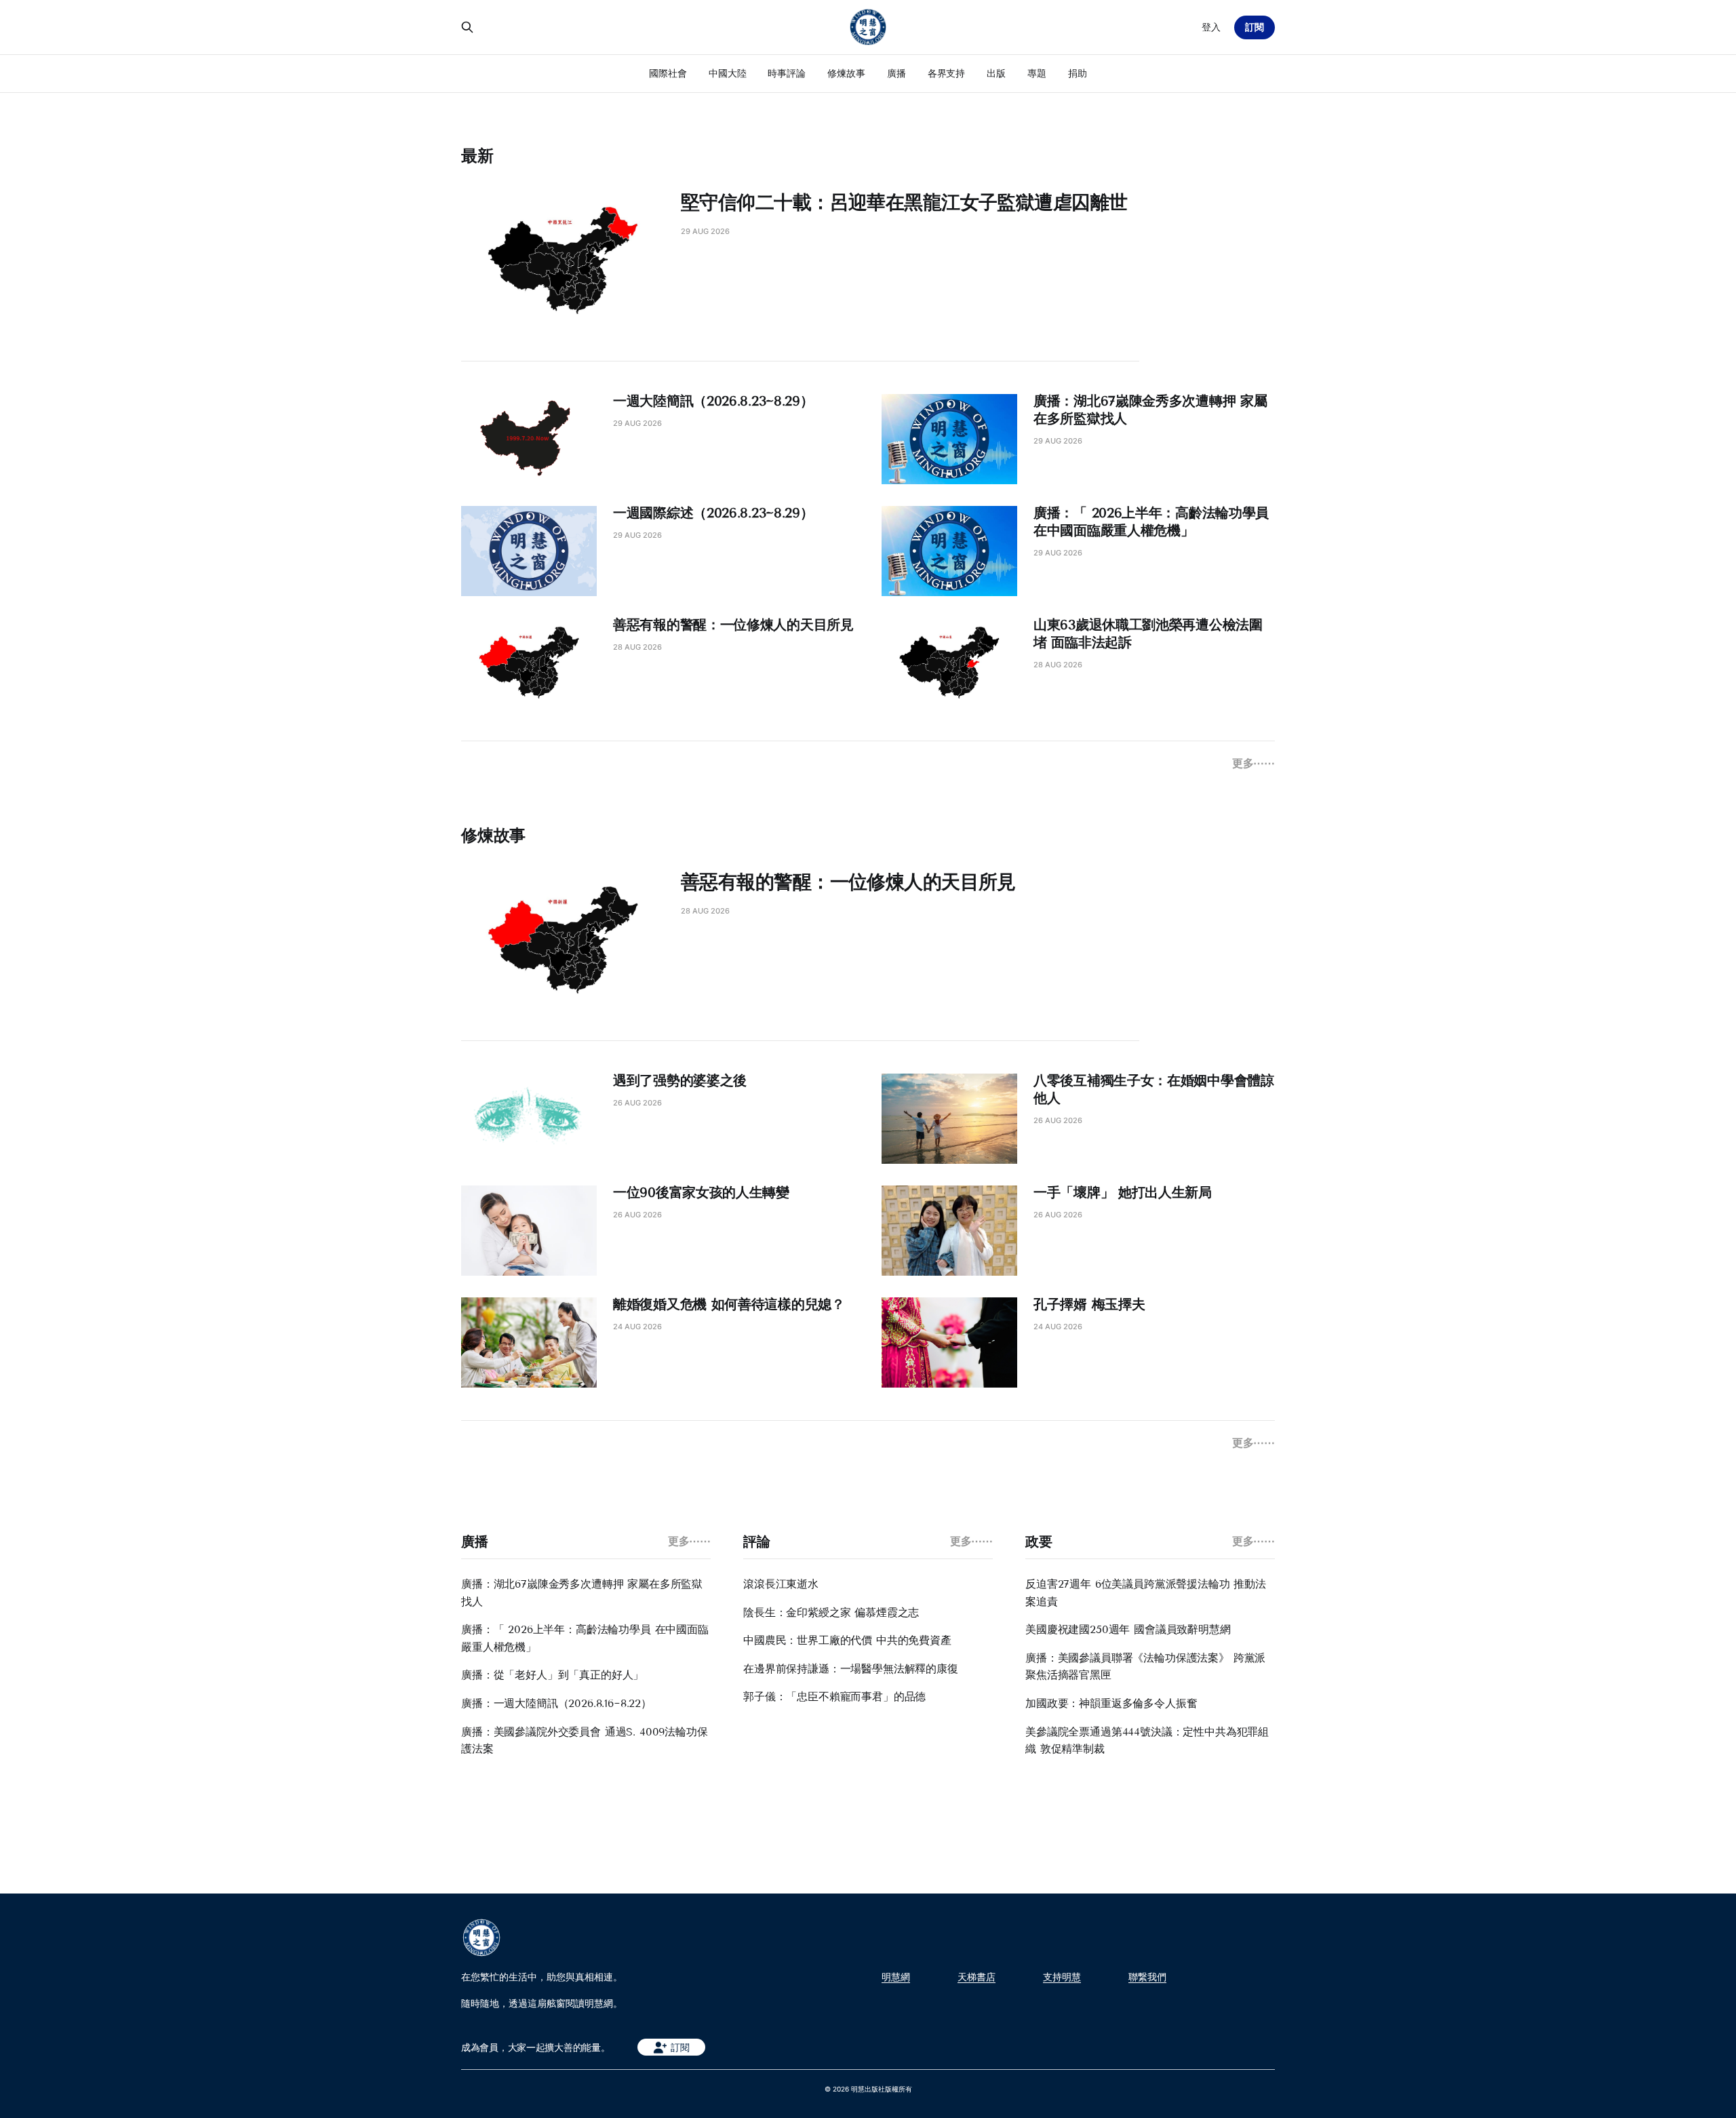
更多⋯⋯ (1254, 763)
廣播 (896, 73)
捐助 (1078, 73)
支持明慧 (1062, 1977)
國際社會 (668, 73)
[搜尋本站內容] (467, 27)
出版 (996, 73)
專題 (1037, 73)
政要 (1039, 1542)
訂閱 (1255, 27)
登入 (1211, 27)
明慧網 (896, 1977)
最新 (477, 156)
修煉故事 (846, 73)
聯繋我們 (1147, 1977)
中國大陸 (728, 73)
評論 (756, 1542)
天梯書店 (976, 1977)
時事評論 (787, 73)
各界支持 (947, 73)
